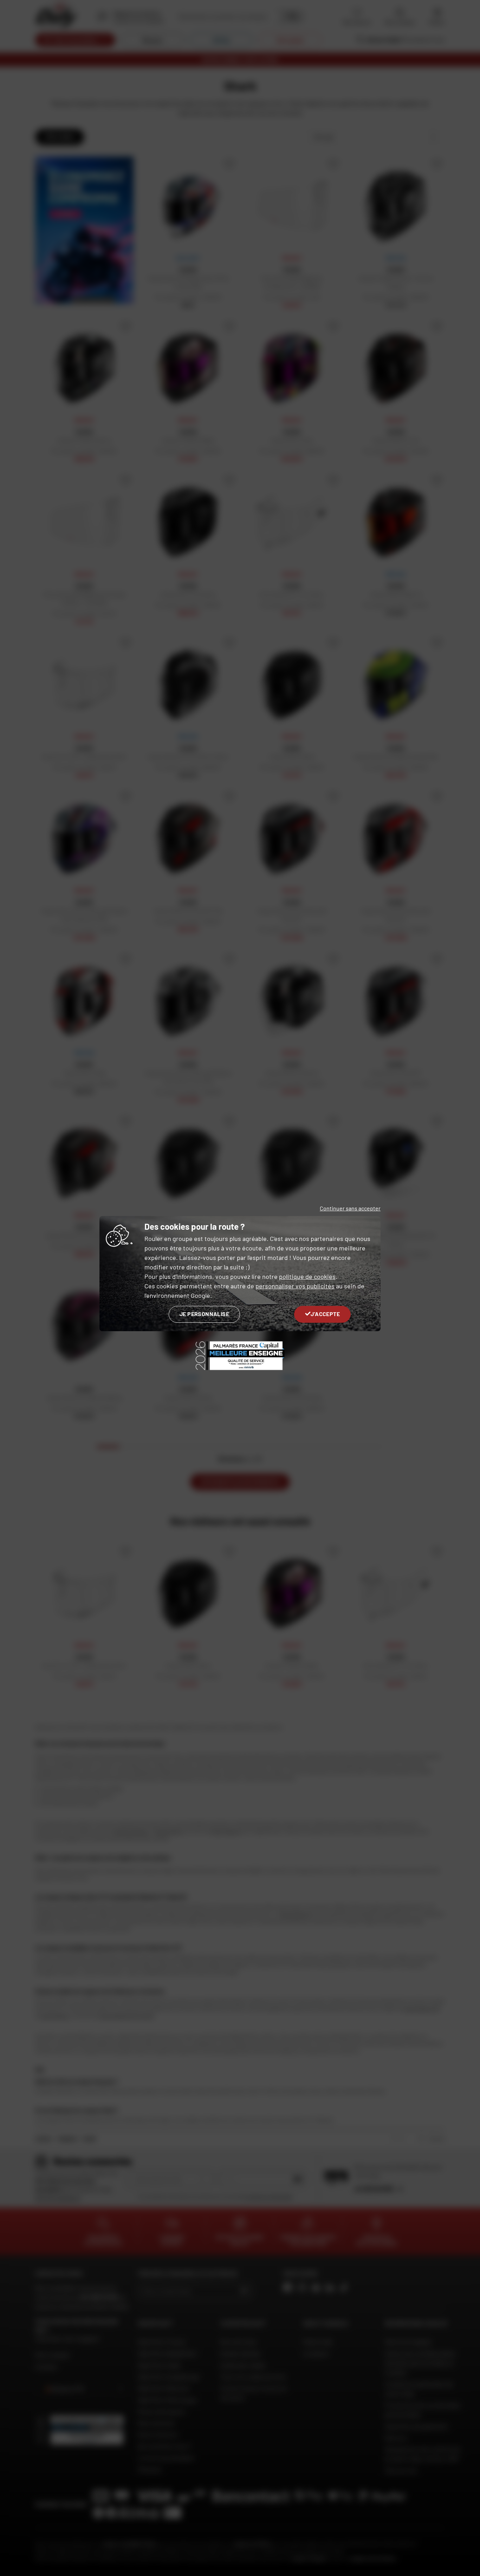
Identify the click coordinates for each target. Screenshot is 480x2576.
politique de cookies (307, 1276)
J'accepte (325, 1314)
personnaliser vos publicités (295, 1286)
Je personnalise (204, 1314)
